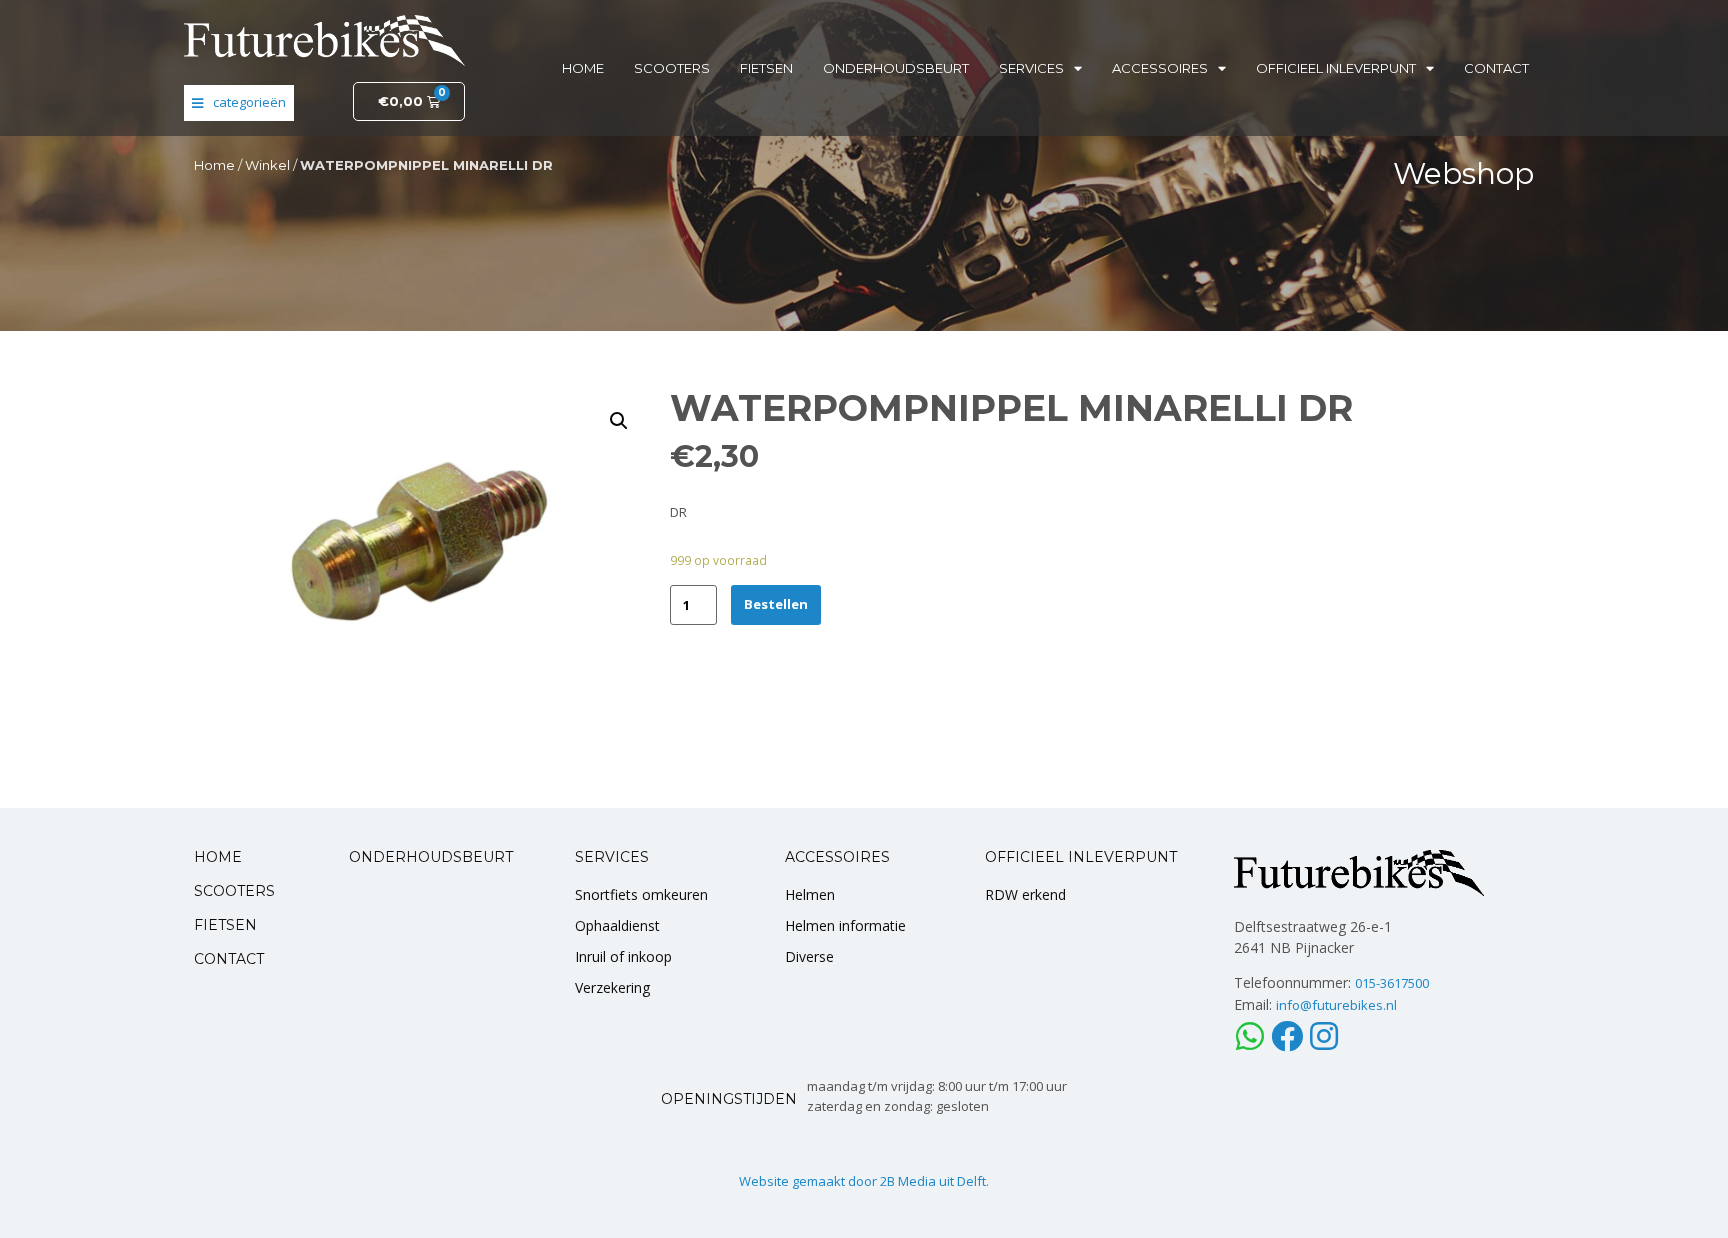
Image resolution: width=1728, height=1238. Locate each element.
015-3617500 (1392, 983)
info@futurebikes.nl (1336, 1005)
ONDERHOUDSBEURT (431, 857)
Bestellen (776, 604)
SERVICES (612, 857)
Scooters (672, 68)
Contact (1496, 68)
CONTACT (229, 959)
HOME (218, 857)
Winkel (267, 165)
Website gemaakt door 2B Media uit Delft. (864, 1181)
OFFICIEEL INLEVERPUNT (1081, 857)
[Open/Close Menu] (239, 103)
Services (1031, 68)
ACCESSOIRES (837, 857)
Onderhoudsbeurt (896, 68)
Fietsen (766, 68)
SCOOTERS (234, 891)
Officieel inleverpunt (1336, 68)
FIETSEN (225, 925)
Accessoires (1160, 68)
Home (583, 68)
